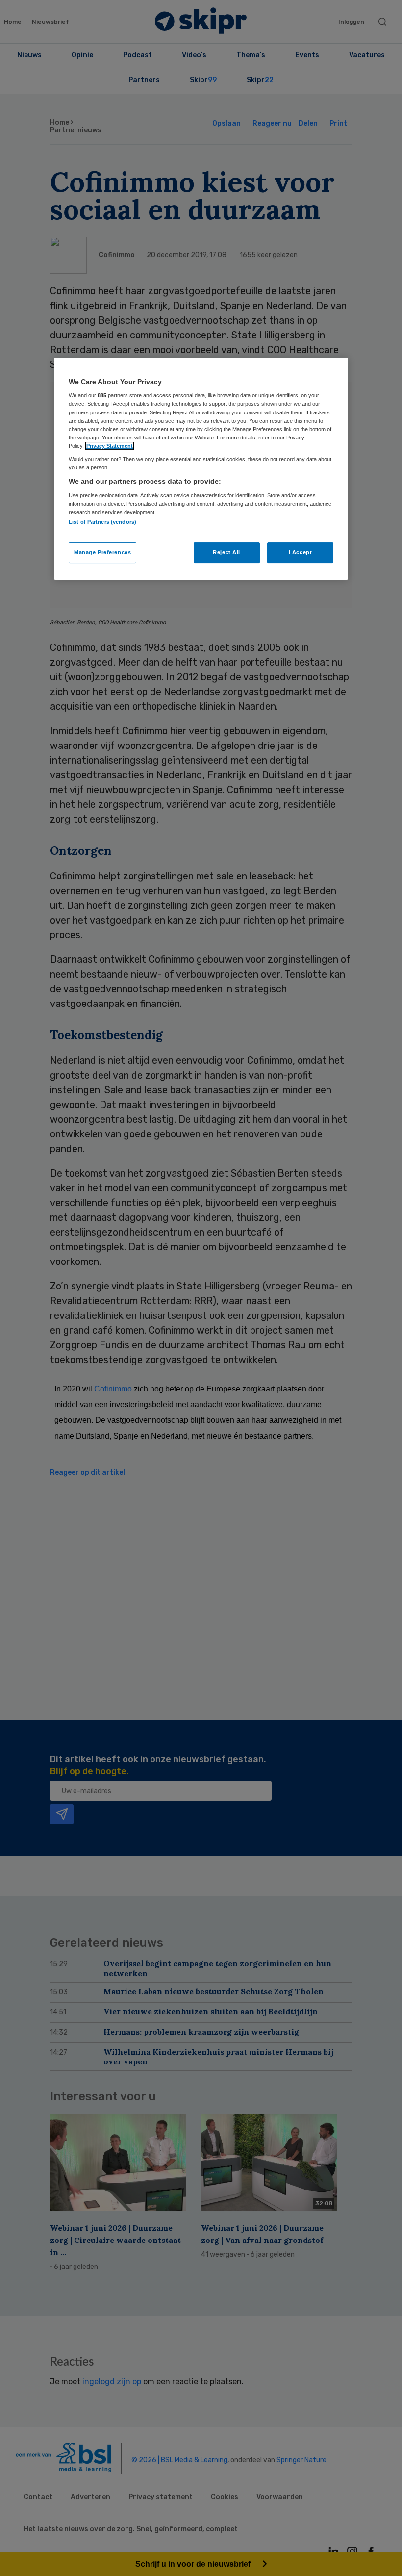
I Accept (301, 552)
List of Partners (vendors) (102, 522)
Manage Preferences (102, 552)
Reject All (226, 552)
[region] (201, 469)
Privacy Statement (110, 446)
